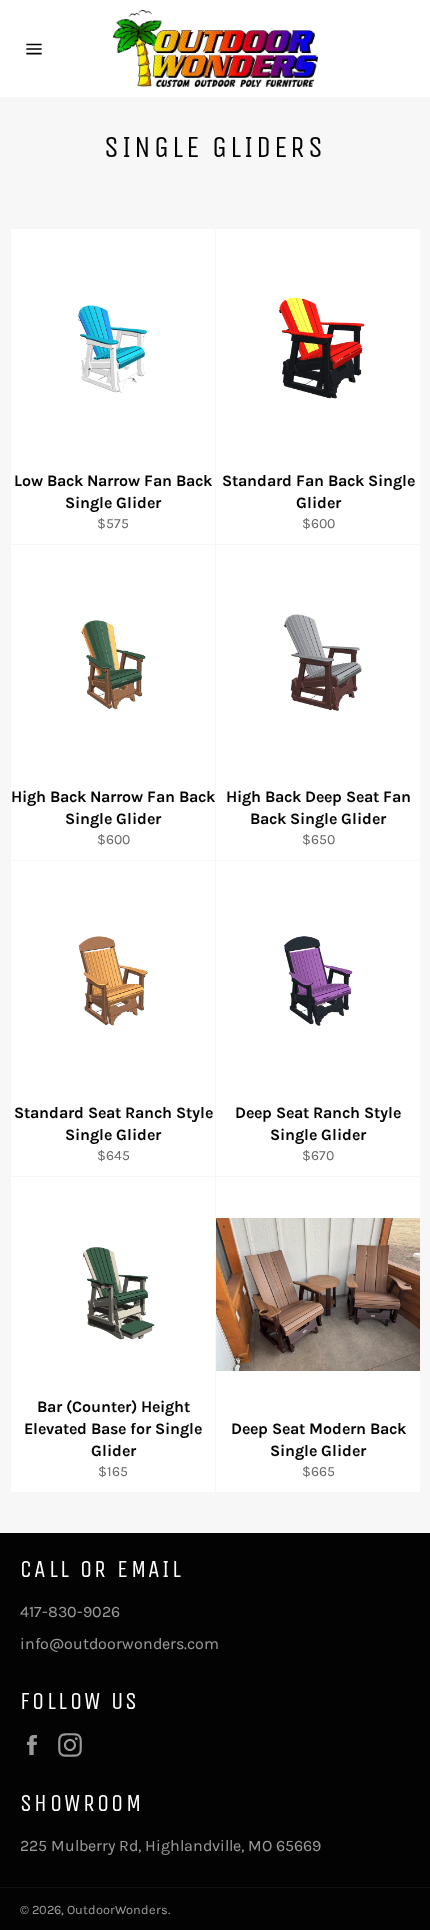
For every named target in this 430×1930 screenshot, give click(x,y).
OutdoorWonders (117, 1909)
